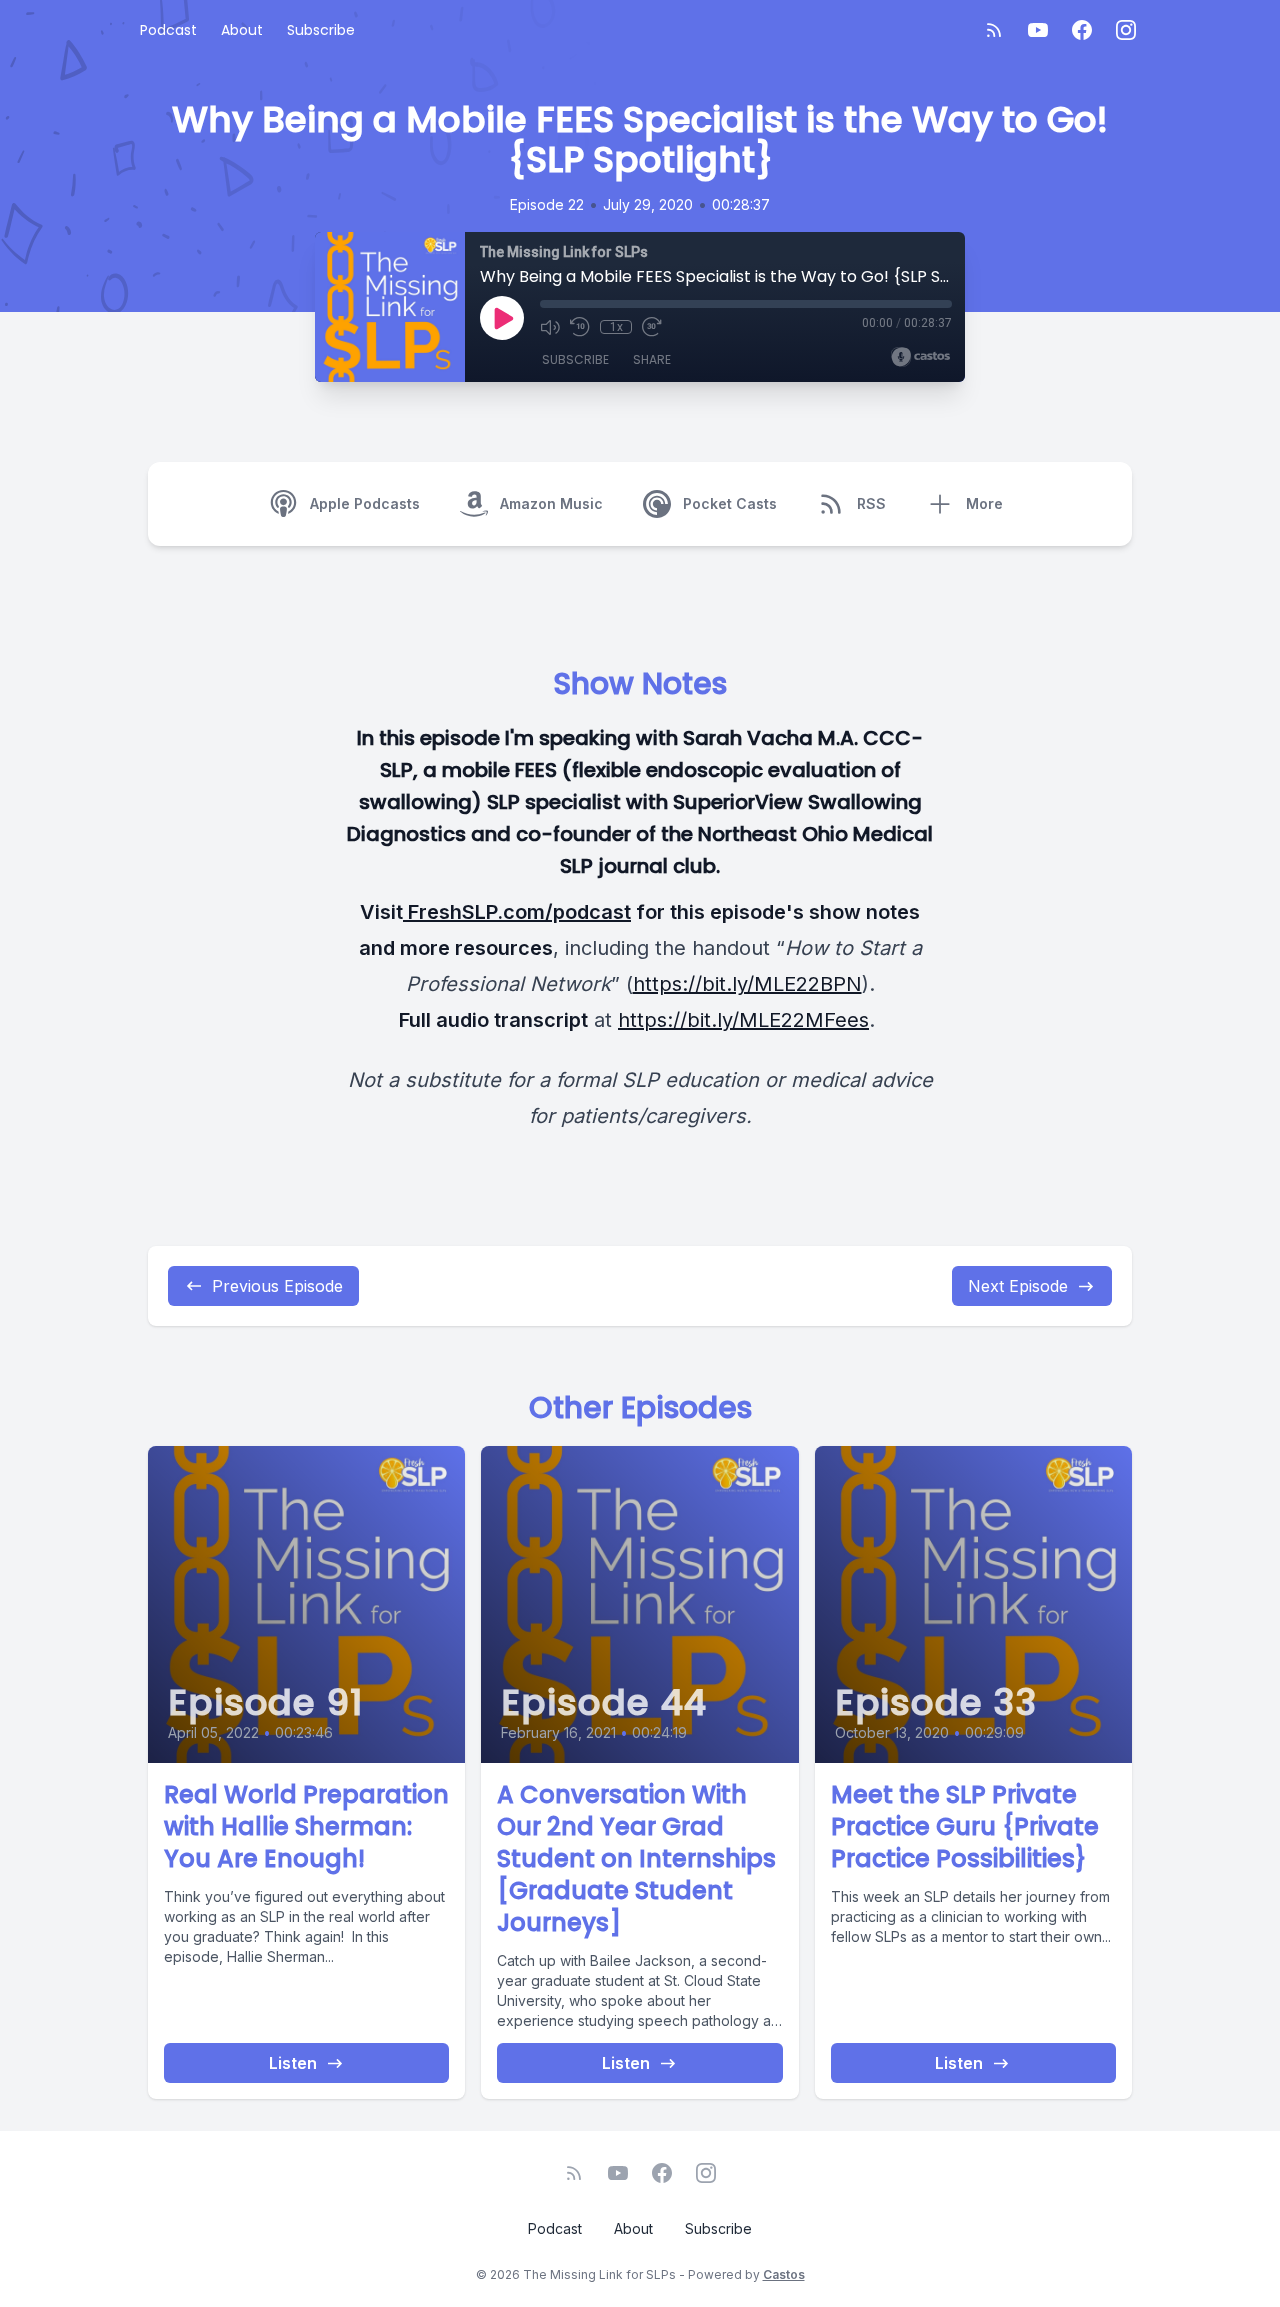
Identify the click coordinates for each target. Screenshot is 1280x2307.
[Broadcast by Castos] (920, 357)
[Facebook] (1082, 30)
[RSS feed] (994, 30)
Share (652, 359)
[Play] (502, 318)
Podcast (168, 30)
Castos (784, 2274)
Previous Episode (277, 1286)
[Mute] (550, 327)
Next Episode (1018, 1286)
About (242, 30)
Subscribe (321, 30)
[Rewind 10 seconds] (580, 327)
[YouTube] (1038, 30)
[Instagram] (1126, 30)
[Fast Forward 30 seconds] (652, 327)
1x (616, 327)
